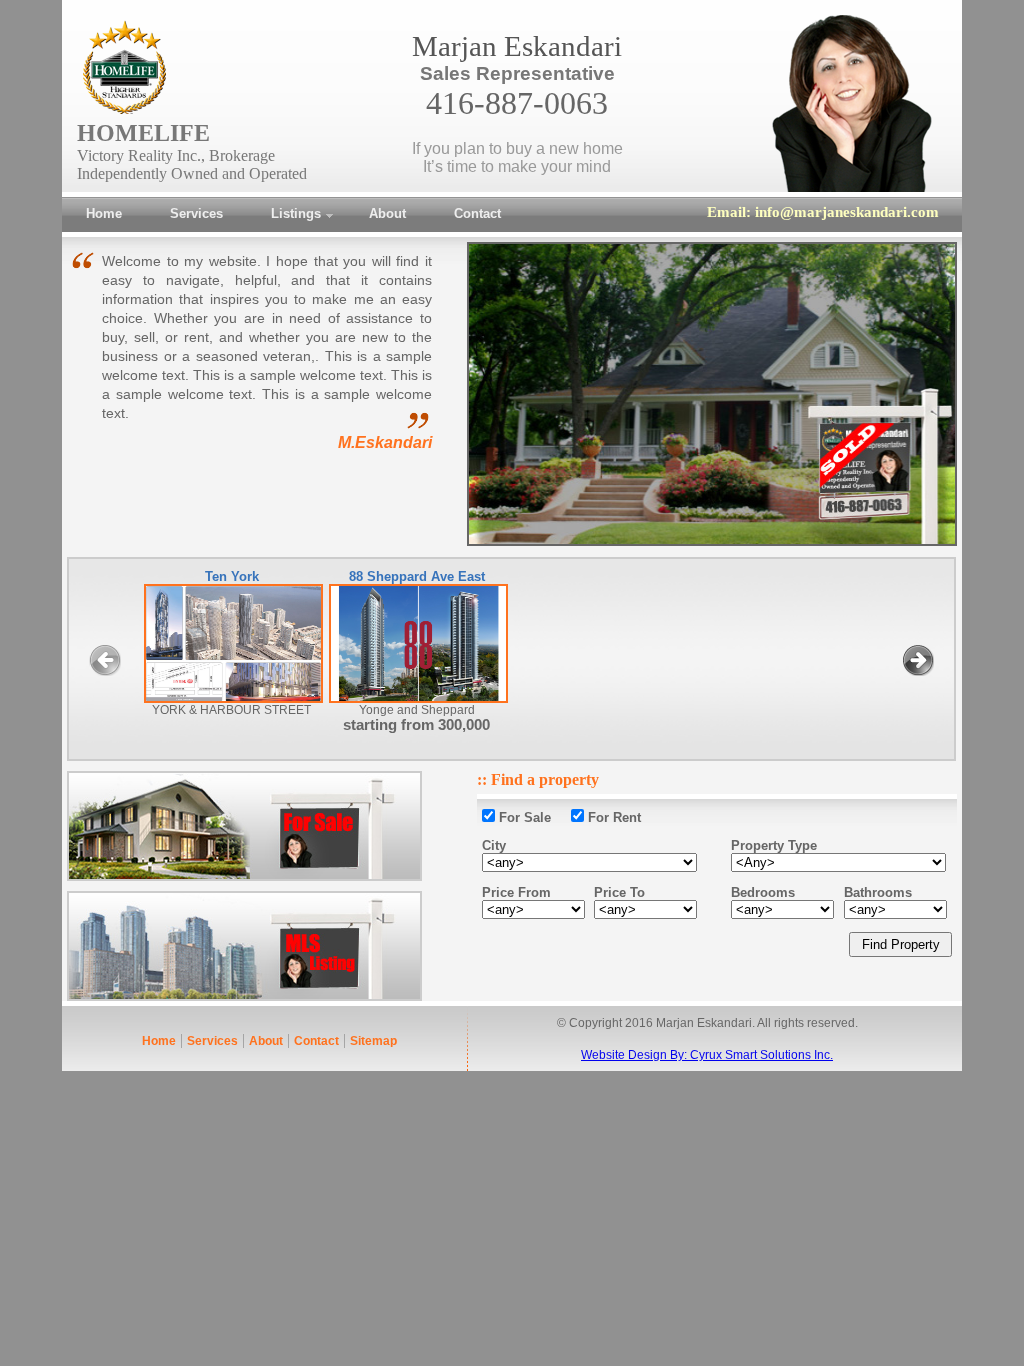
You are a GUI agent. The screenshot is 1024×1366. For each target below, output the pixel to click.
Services (212, 1041)
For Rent (612, 817)
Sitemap (373, 1041)
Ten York (232, 576)
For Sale (525, 817)
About (266, 1041)
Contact (316, 1041)
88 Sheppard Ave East (417, 576)
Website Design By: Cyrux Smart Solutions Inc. (707, 1055)
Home (159, 1041)
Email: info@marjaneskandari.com (823, 212)
